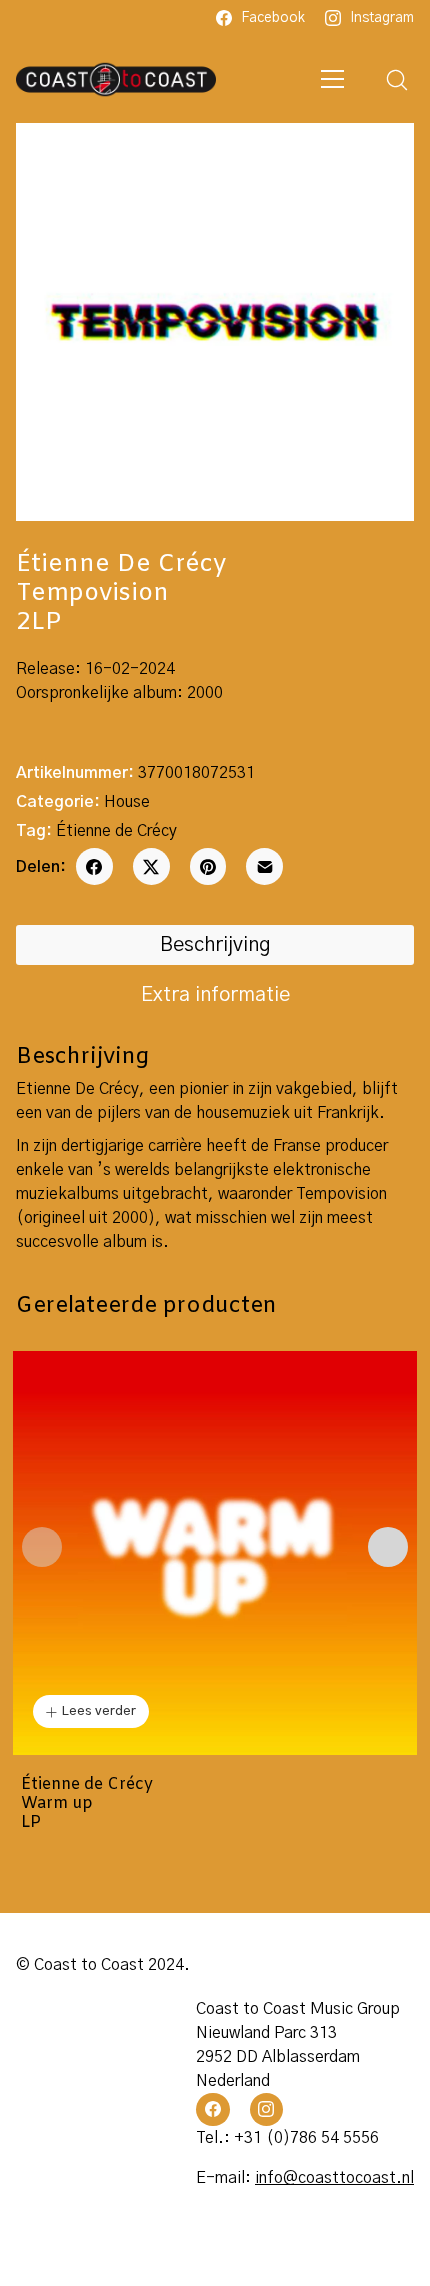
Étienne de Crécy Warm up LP (87, 1804)
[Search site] (397, 80)
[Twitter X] (151, 866)
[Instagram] (267, 2110)
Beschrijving (215, 945)
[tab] (215, 945)
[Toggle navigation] (333, 79)
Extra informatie (215, 995)
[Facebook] (94, 866)
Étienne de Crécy (116, 831)
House (127, 802)
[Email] (264, 866)
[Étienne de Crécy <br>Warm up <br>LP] (215, 1553)
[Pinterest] (208, 866)
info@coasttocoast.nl (334, 2178)
